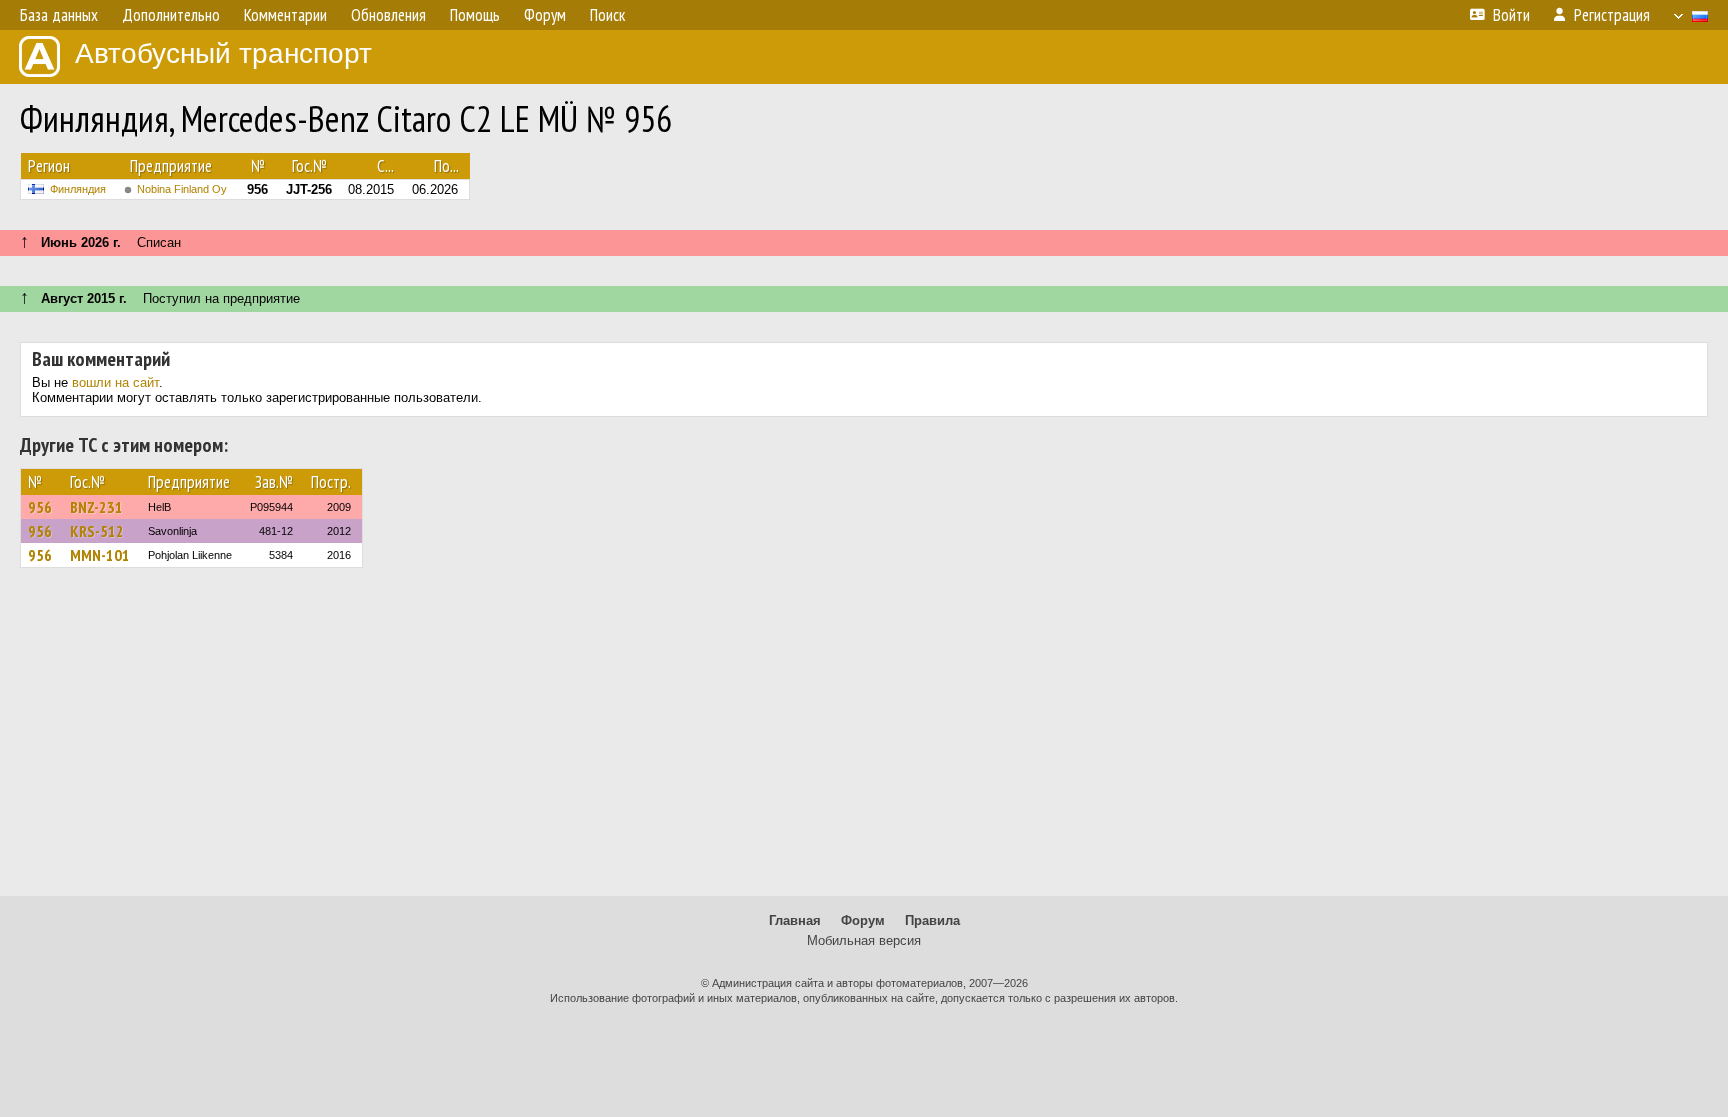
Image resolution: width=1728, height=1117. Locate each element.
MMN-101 (100, 555)
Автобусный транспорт (223, 53)
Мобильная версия (864, 940)
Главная (795, 920)
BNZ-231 (96, 507)
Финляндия (78, 189)
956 (40, 507)
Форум (863, 920)
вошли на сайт (115, 382)
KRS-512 (97, 531)
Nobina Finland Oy (182, 189)
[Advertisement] (864, 741)
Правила (932, 920)
